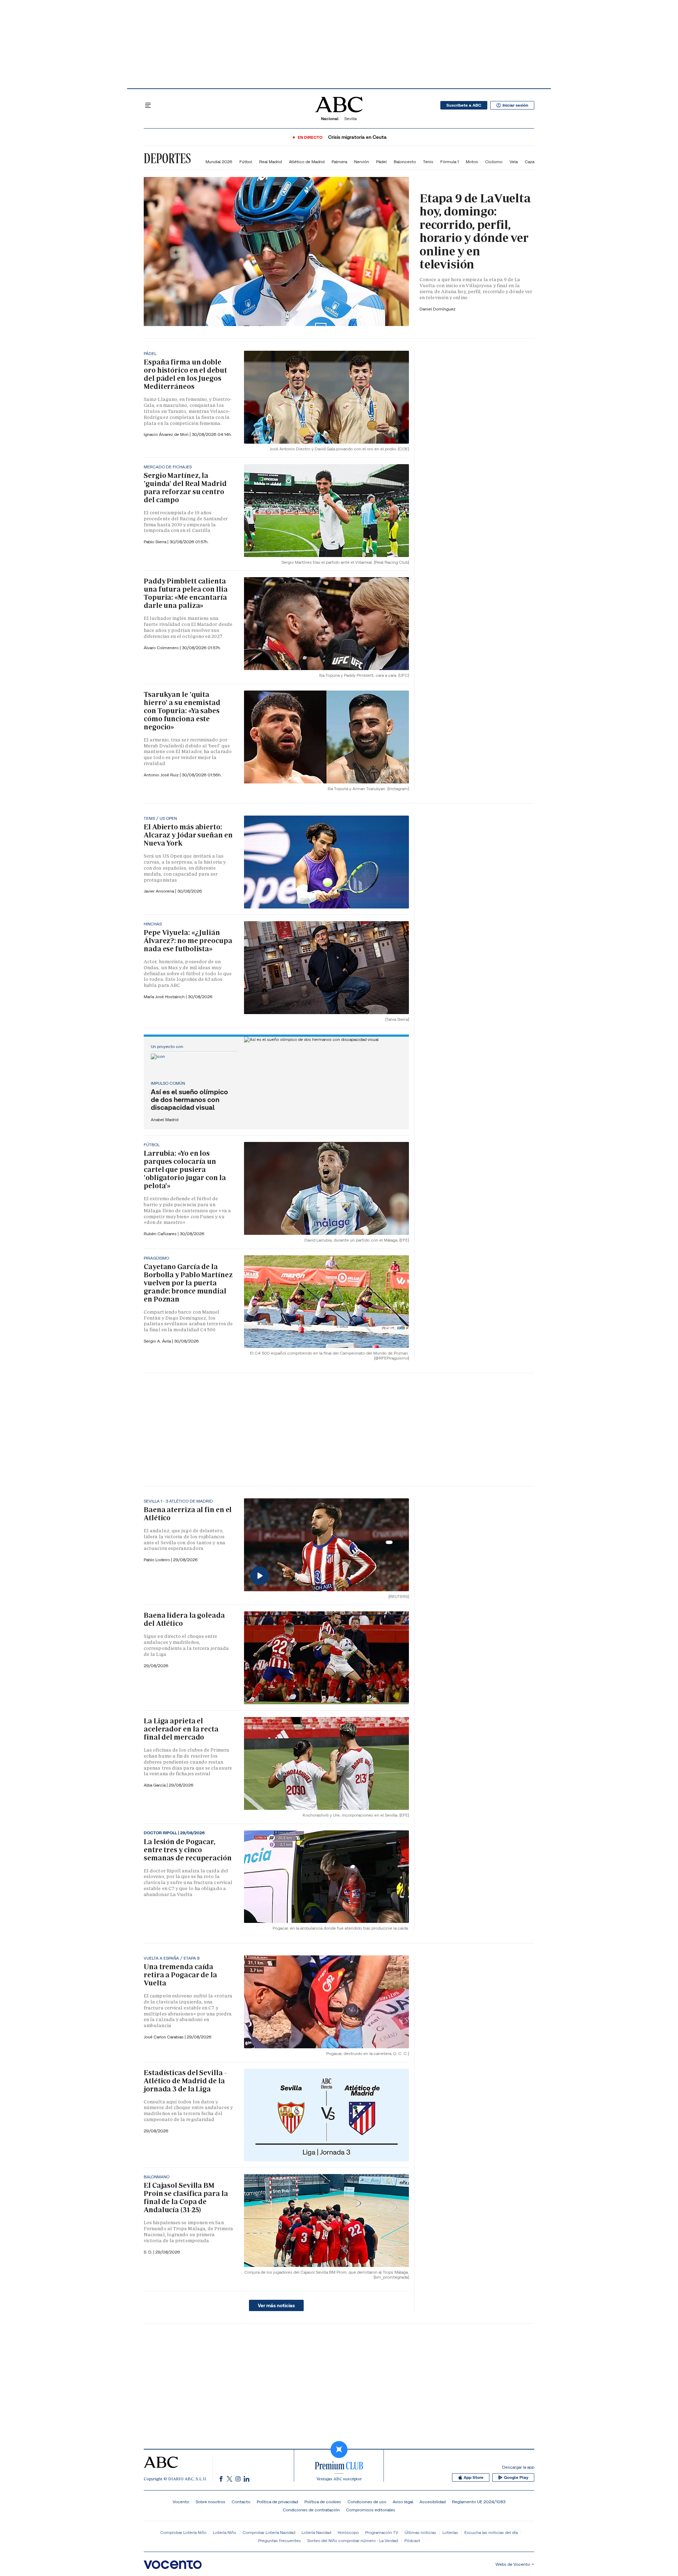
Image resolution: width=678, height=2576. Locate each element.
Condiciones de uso (367, 2502)
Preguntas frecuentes (279, 2541)
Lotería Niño (225, 2532)
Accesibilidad (433, 2502)
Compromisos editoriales (371, 2510)
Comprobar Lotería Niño (183, 2532)
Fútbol (246, 162)
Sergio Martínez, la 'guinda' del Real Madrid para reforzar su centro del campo (185, 488)
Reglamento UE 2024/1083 (479, 2502)
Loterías (450, 2532)
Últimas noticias (420, 2532)
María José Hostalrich (165, 997)
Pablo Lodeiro (157, 1560)
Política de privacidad (277, 2502)
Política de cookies (323, 2502)
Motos (472, 162)
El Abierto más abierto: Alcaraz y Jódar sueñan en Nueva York (188, 835)
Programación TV (382, 2532)
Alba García (155, 1785)
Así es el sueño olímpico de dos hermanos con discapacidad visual (189, 1100)
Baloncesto (405, 162)
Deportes (167, 158)
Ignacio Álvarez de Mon (167, 434)
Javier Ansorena (159, 891)
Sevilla (350, 119)
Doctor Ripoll (161, 1833)
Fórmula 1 (450, 162)
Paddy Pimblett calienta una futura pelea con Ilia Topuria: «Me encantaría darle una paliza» (186, 593)
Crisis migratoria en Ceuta (357, 137)
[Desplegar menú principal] (148, 105)
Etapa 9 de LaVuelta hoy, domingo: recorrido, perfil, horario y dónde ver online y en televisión (475, 231)
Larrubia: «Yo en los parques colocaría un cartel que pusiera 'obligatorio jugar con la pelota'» (185, 1169)
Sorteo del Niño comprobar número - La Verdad (353, 2541)
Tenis (428, 162)
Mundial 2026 (219, 162)
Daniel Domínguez (438, 309)
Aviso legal (403, 2502)
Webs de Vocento (513, 2564)
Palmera (339, 162)
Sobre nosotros (210, 2502)
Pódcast (412, 2541)
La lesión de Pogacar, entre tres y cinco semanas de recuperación (188, 1850)
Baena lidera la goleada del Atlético (184, 1619)
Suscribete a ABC (464, 105)
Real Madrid (270, 162)
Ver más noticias (276, 2305)
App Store (474, 2477)
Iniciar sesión (515, 105)
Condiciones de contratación (311, 2510)
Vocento (181, 2502)
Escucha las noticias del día (491, 2532)
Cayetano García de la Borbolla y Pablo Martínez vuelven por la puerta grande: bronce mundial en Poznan (188, 1283)
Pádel (381, 162)
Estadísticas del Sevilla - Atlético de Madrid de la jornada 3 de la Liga (185, 2081)
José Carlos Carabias (164, 2037)
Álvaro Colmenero (162, 648)
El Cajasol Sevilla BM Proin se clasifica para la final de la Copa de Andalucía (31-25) (186, 2198)
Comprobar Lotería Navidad (269, 2532)
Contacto (241, 2502)
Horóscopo (348, 2532)
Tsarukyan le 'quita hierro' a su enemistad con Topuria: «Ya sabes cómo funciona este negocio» (182, 711)
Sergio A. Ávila (158, 1341)
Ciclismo (494, 162)
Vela (514, 162)
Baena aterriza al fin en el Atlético (188, 1514)
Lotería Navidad (316, 2532)
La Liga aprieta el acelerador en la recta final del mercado (181, 1729)
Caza (530, 162)
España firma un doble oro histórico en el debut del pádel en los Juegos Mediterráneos (185, 374)
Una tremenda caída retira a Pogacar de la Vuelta (180, 1975)
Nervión (362, 162)
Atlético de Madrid (307, 162)
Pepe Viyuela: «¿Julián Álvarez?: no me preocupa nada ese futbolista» (188, 941)
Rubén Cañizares (161, 1234)
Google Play (516, 2477)
